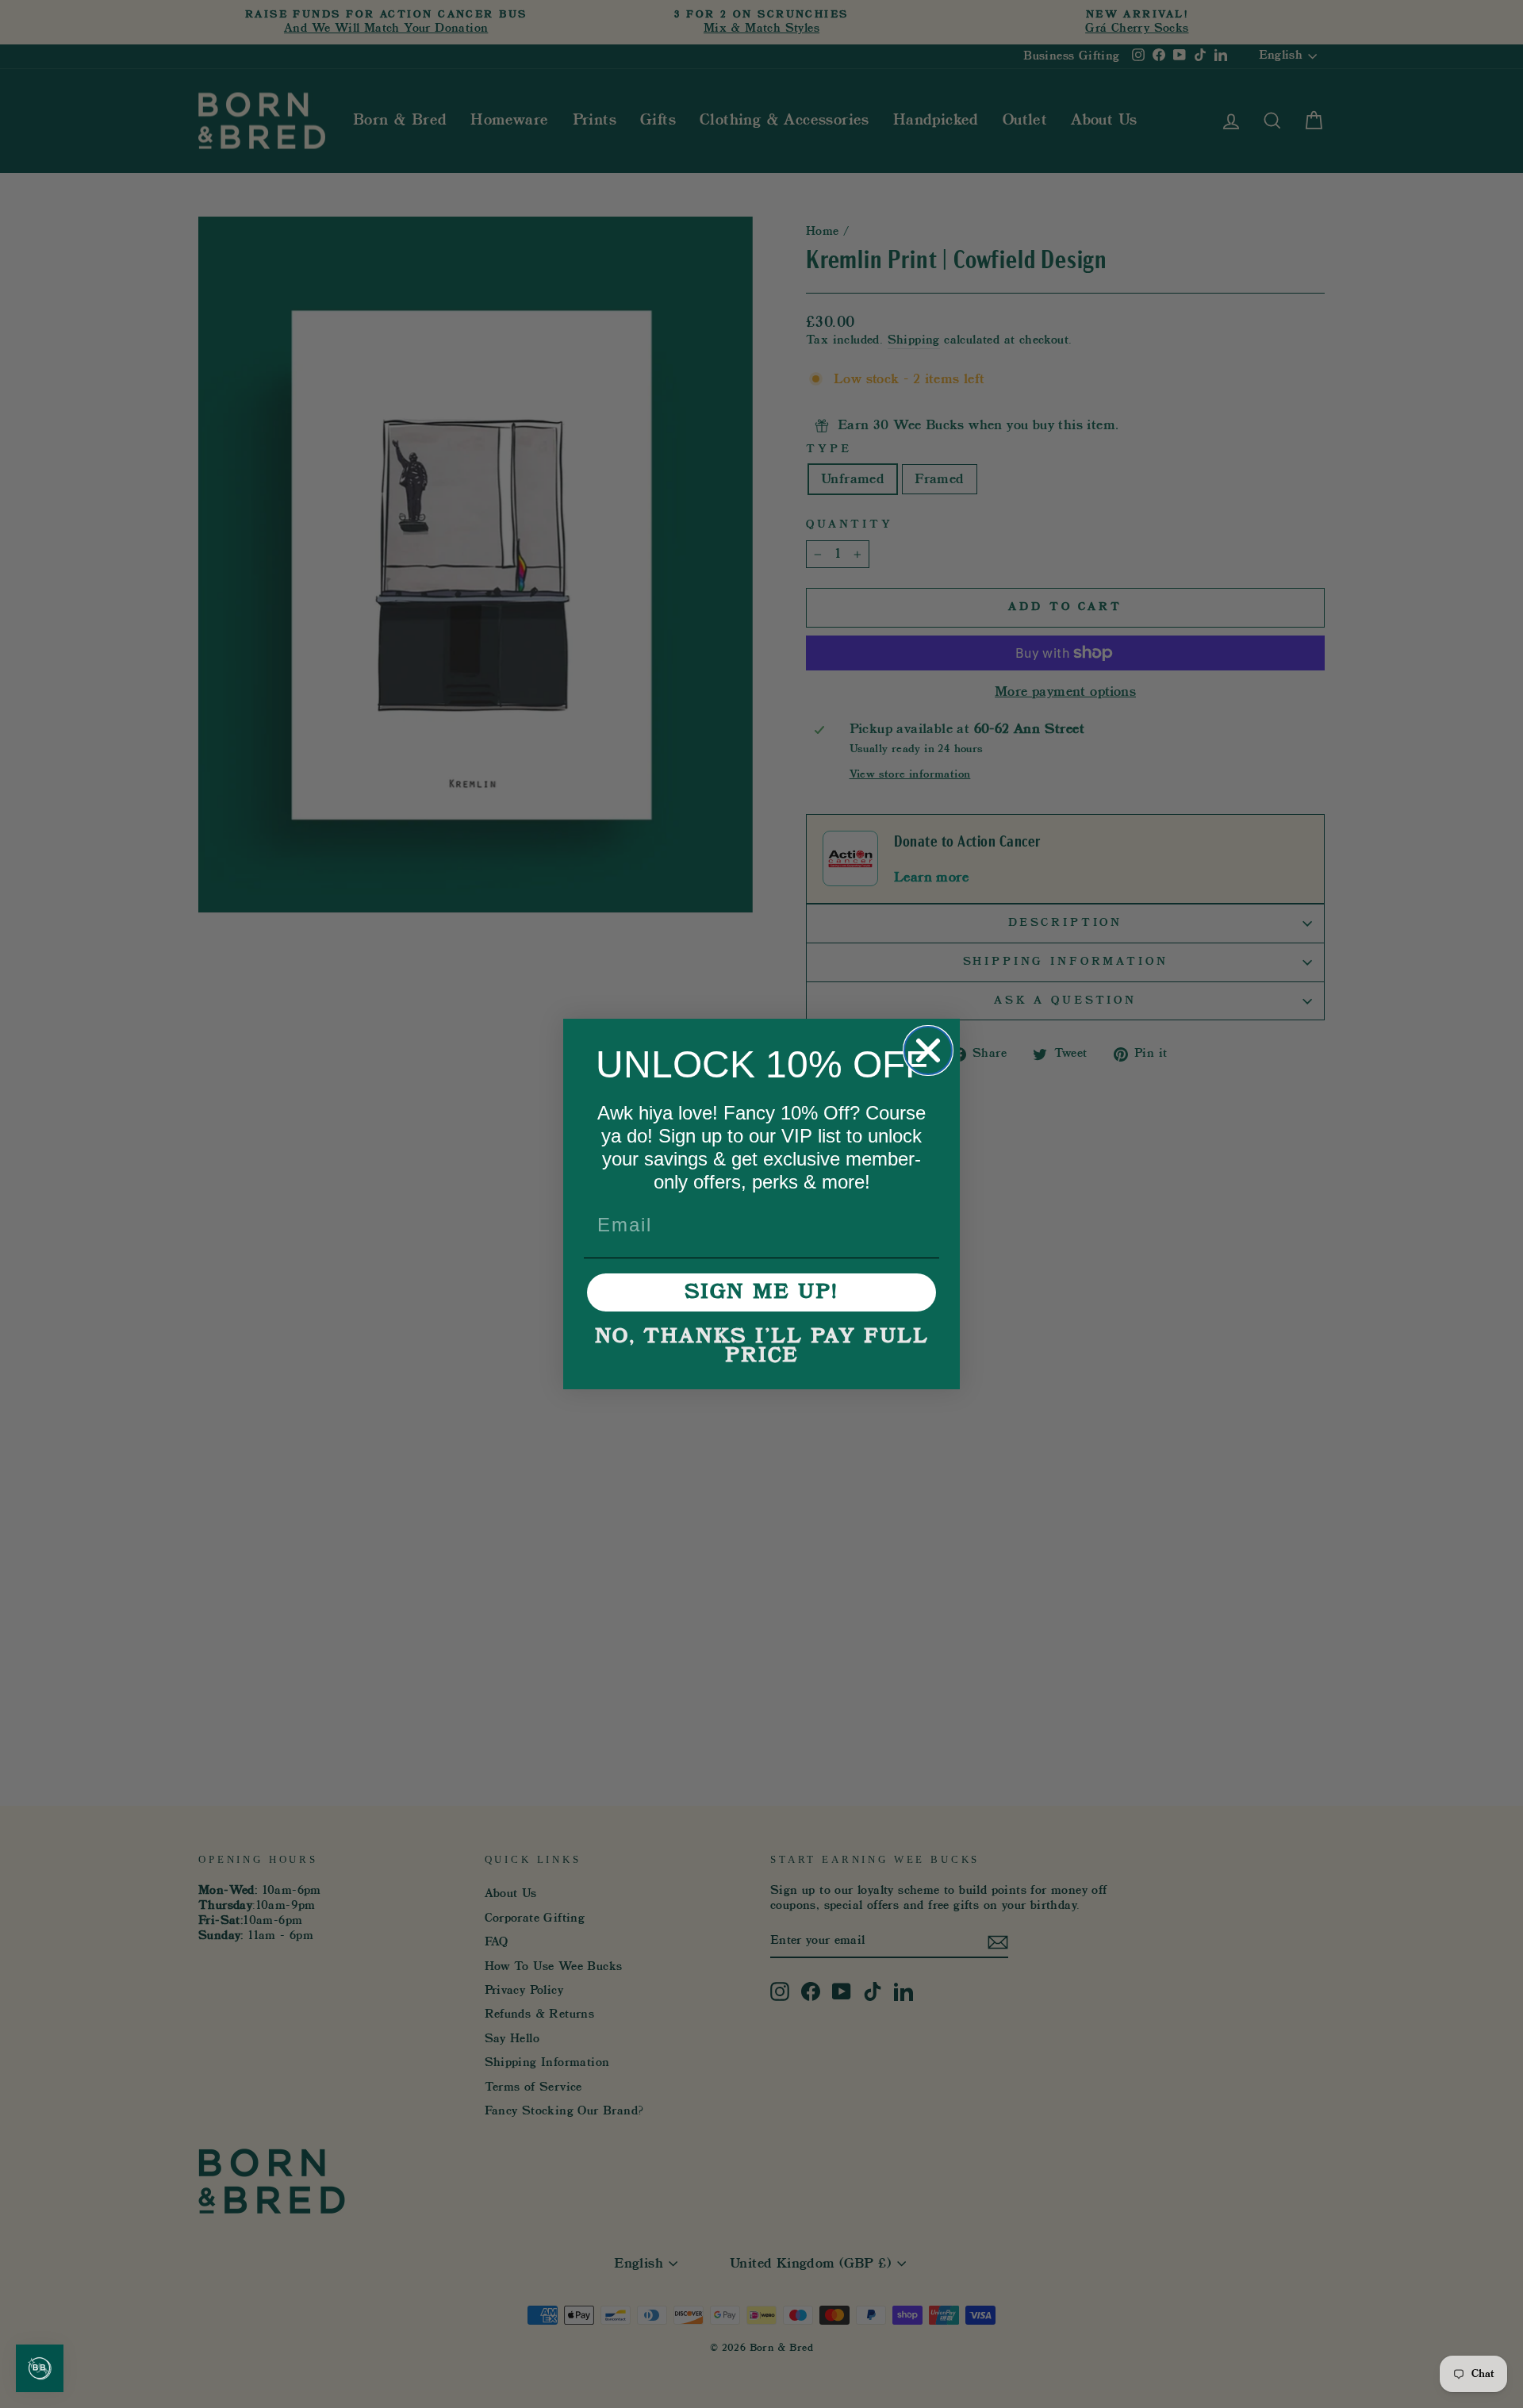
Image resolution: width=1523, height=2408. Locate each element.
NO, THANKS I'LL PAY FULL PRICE (762, 1346)
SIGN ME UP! (761, 1292)
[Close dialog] (928, 1050)
